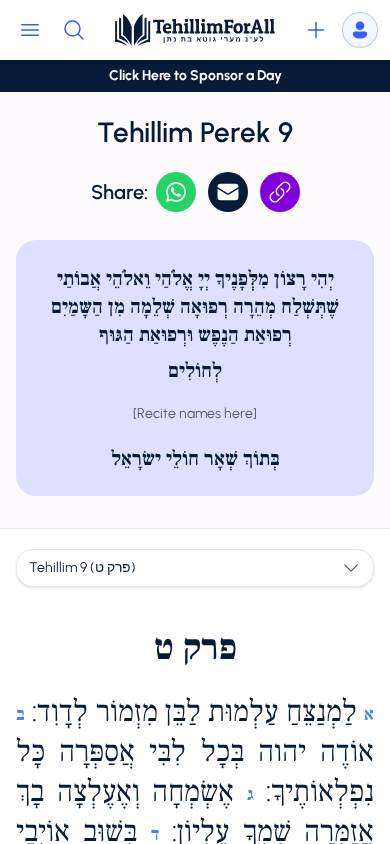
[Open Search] (74, 30)
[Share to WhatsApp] (176, 192)
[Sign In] (360, 30)
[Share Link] (280, 192)
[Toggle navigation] (30, 30)
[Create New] (316, 30)
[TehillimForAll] (195, 30)
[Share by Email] (228, 192)
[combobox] (195, 568)
